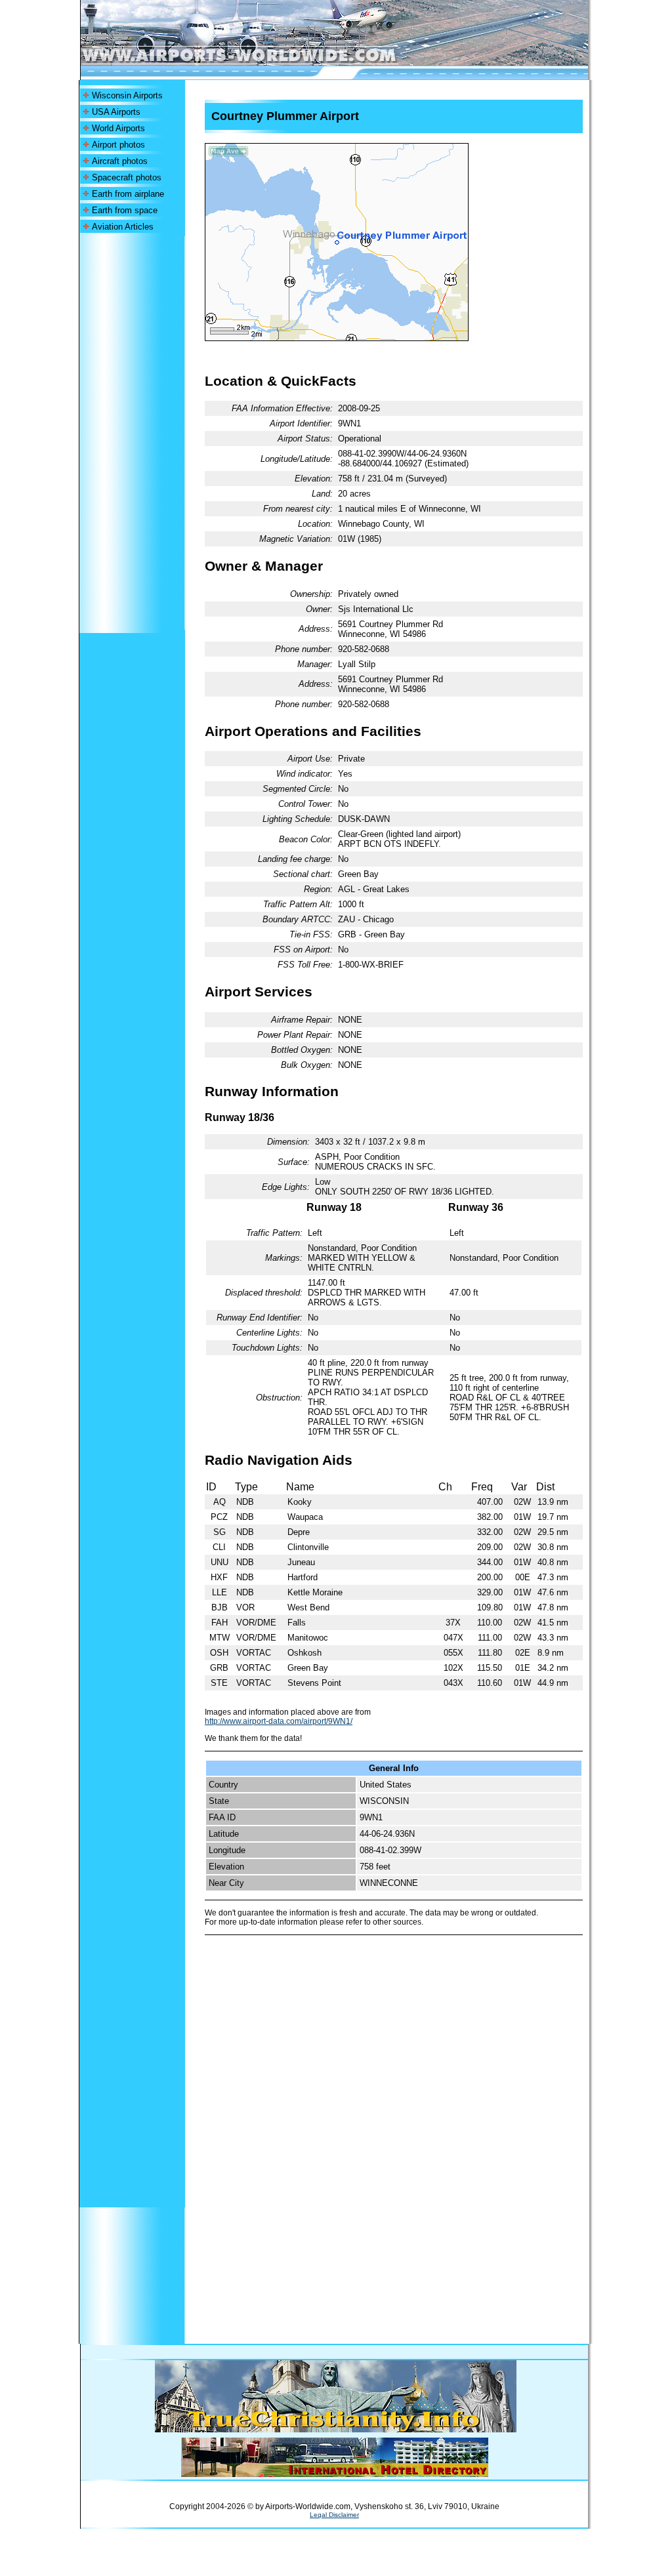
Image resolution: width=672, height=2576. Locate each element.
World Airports (118, 128)
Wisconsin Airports (127, 95)
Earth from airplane (128, 194)
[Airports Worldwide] (269, 62)
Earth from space (125, 210)
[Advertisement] (132, 433)
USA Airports (116, 112)
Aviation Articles (123, 227)
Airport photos (118, 145)
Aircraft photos (120, 161)
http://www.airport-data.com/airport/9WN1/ (279, 1721)
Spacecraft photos (127, 177)
